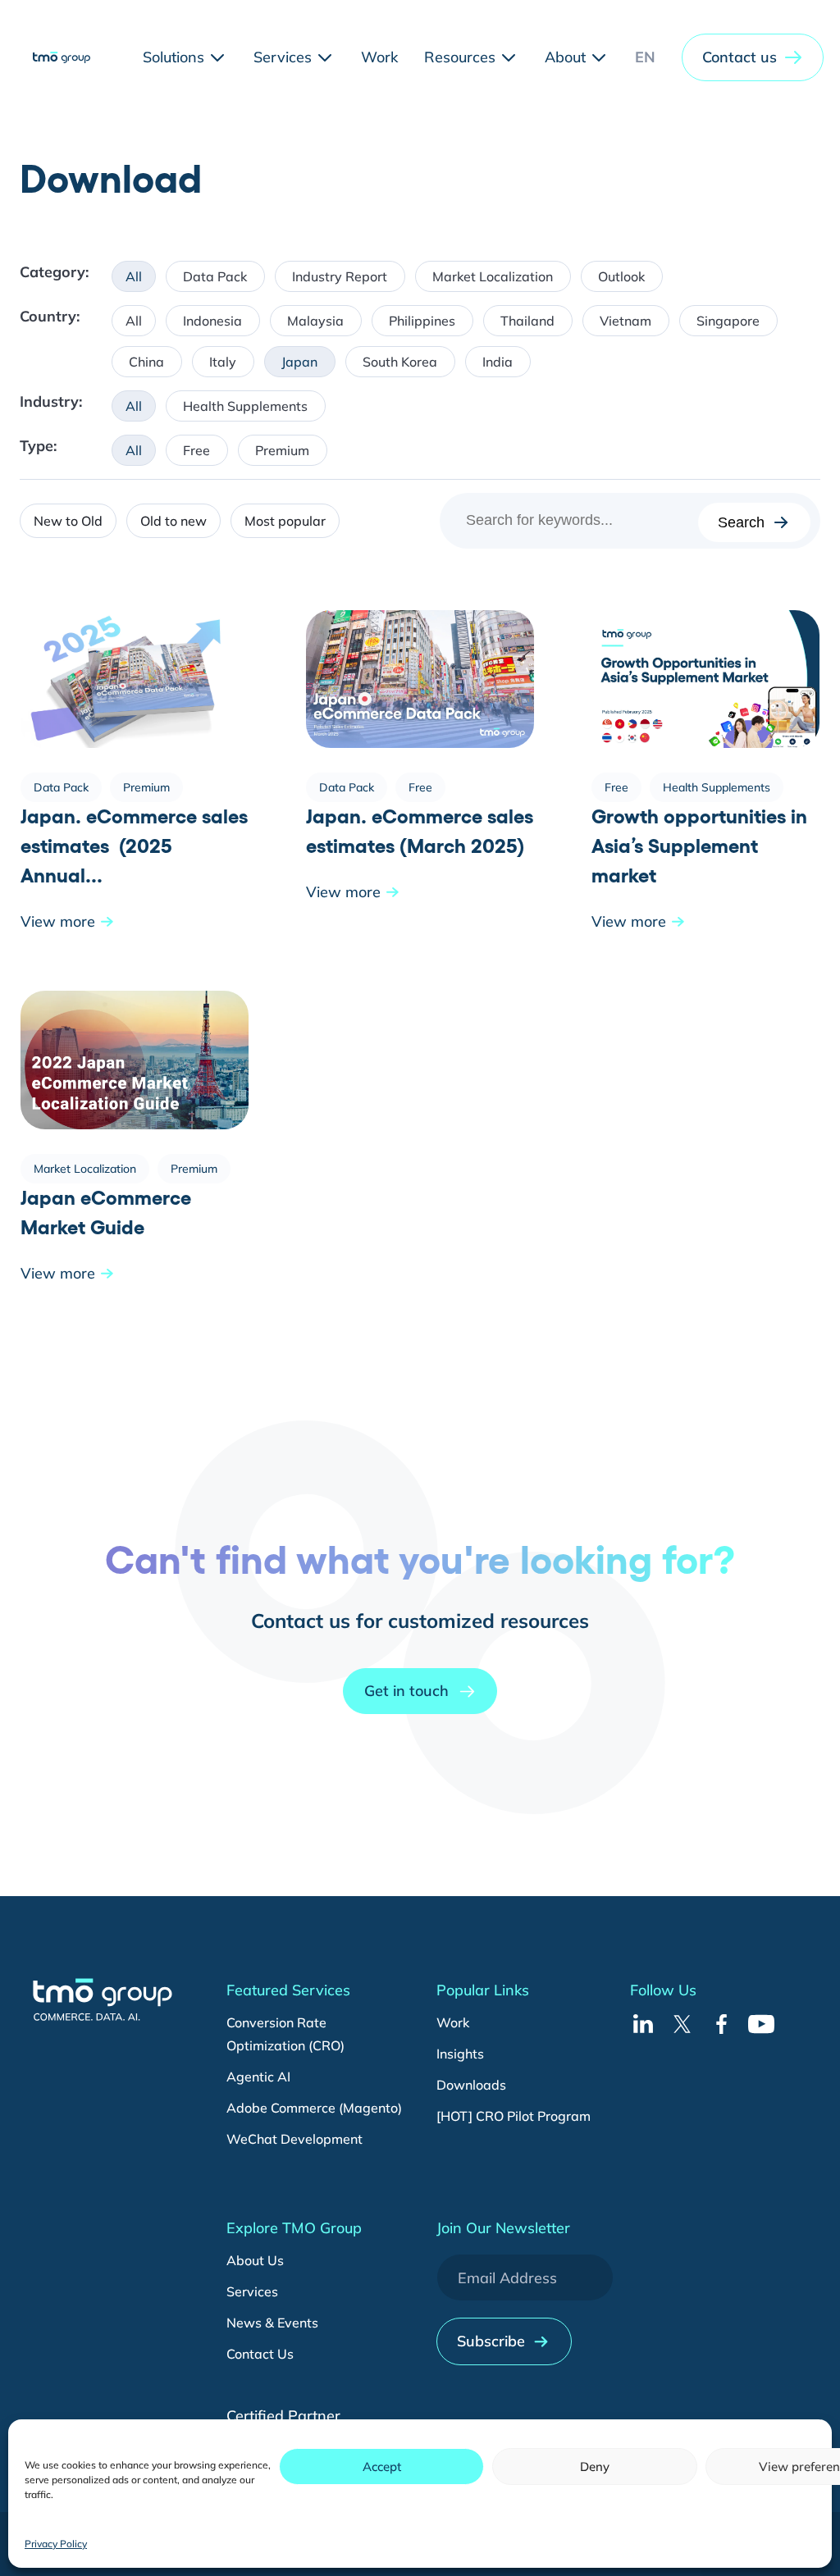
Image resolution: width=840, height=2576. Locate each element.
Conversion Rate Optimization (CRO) (285, 2034)
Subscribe (491, 2341)
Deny (595, 2467)
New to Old (68, 521)
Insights (460, 2054)
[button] (753, 57)
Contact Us (260, 2354)
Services (252, 2291)
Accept (382, 2467)
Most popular (285, 521)
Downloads (471, 2085)
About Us (255, 2260)
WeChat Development (294, 2139)
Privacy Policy (56, 2544)
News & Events (272, 2323)
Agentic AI (258, 2077)
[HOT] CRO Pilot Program (514, 2116)
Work (453, 2022)
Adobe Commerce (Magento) (314, 2108)
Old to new (173, 521)
